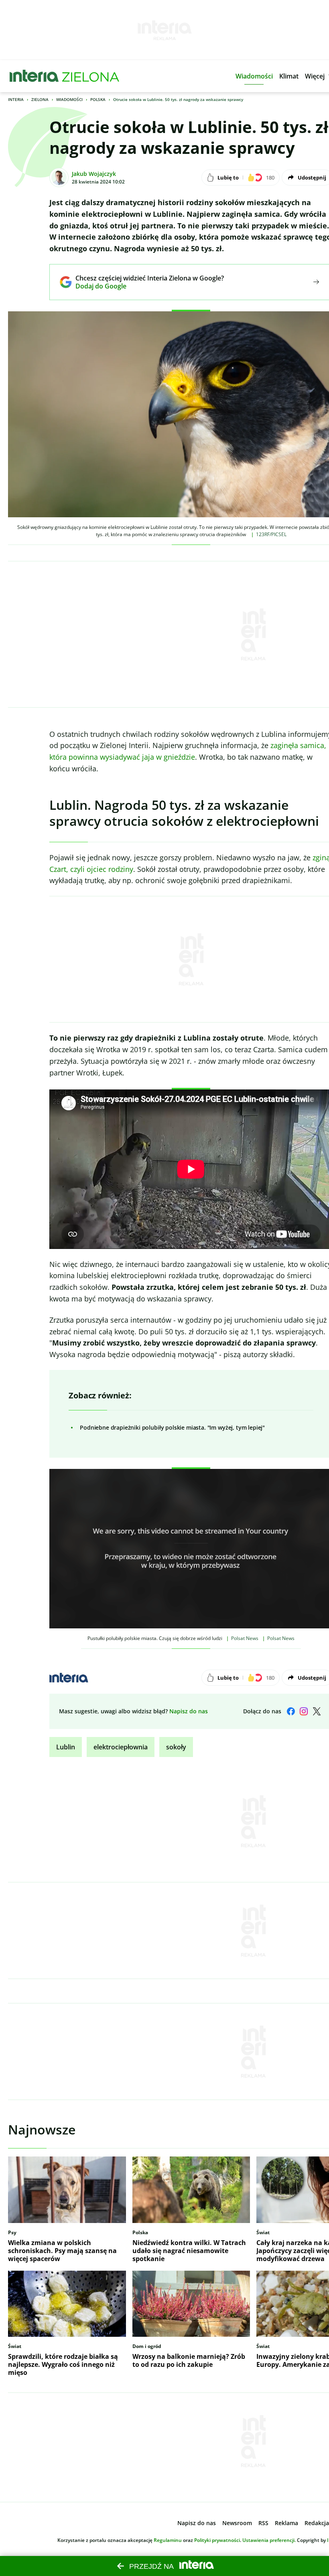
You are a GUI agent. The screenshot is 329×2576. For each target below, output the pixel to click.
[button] (254, 76)
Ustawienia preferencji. (269, 2540)
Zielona (40, 99)
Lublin (66, 1747)
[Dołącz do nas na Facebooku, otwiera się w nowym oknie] (291, 1711)
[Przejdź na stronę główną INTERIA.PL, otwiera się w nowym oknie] (34, 76)
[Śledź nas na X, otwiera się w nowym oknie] (317, 1711)
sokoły (176, 1747)
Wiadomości (69, 99)
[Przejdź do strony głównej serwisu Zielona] (91, 76)
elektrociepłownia (121, 1747)
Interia (16, 99)
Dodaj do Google (144, 286)
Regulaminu (168, 2540)
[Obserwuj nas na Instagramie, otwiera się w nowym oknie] (304, 1711)
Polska (98, 99)
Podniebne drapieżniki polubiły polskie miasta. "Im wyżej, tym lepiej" (172, 1427)
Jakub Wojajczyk (94, 174)
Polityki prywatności (217, 2540)
